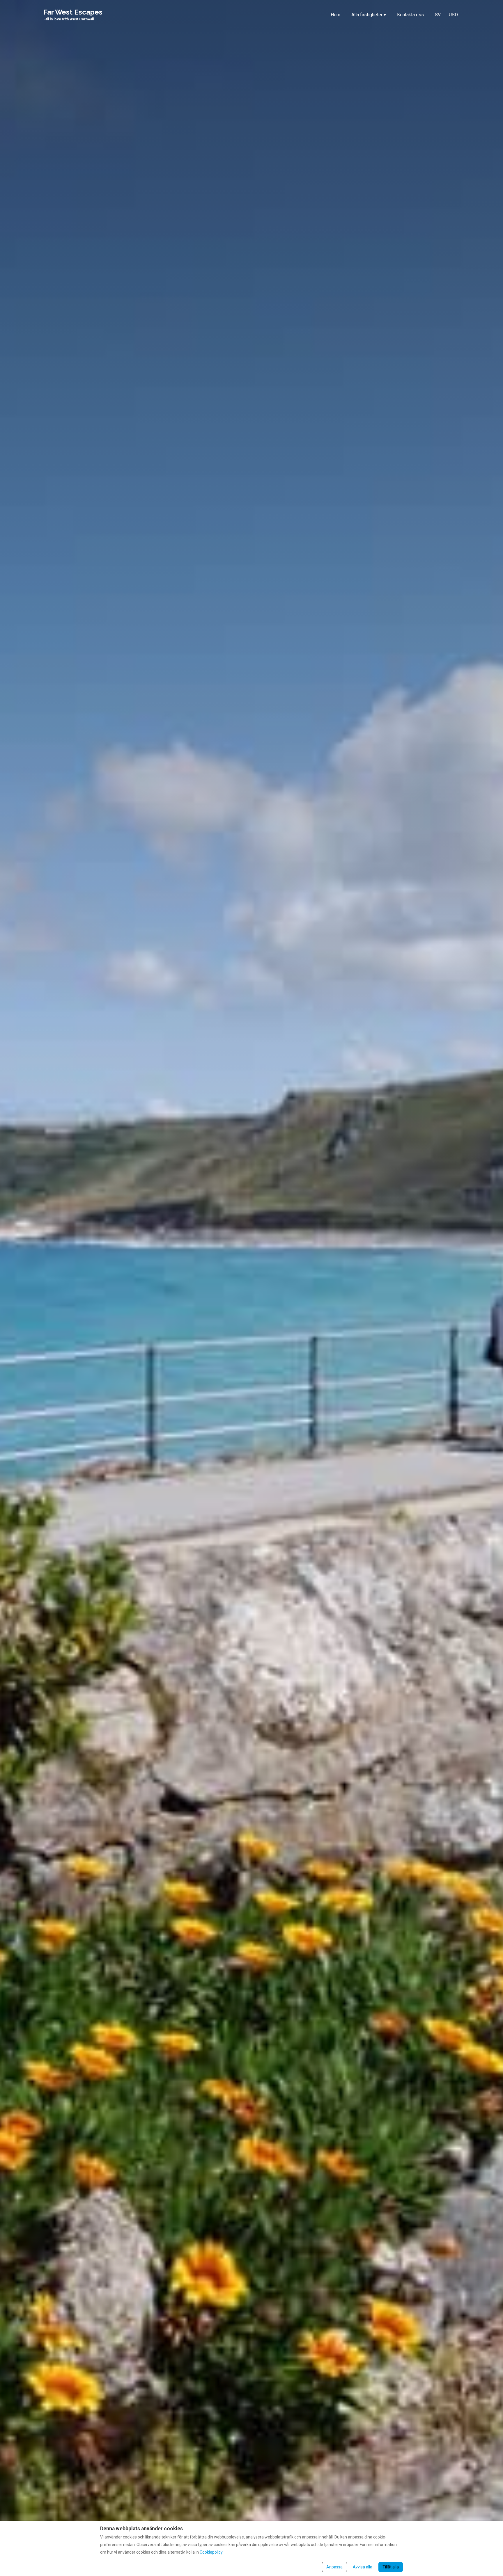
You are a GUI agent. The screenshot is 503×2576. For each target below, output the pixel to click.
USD (453, 15)
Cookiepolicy (211, 2552)
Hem (335, 15)
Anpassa (334, 2567)
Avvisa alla (363, 2567)
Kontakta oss (410, 15)
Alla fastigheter (369, 15)
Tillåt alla (391, 2567)
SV (438, 15)
